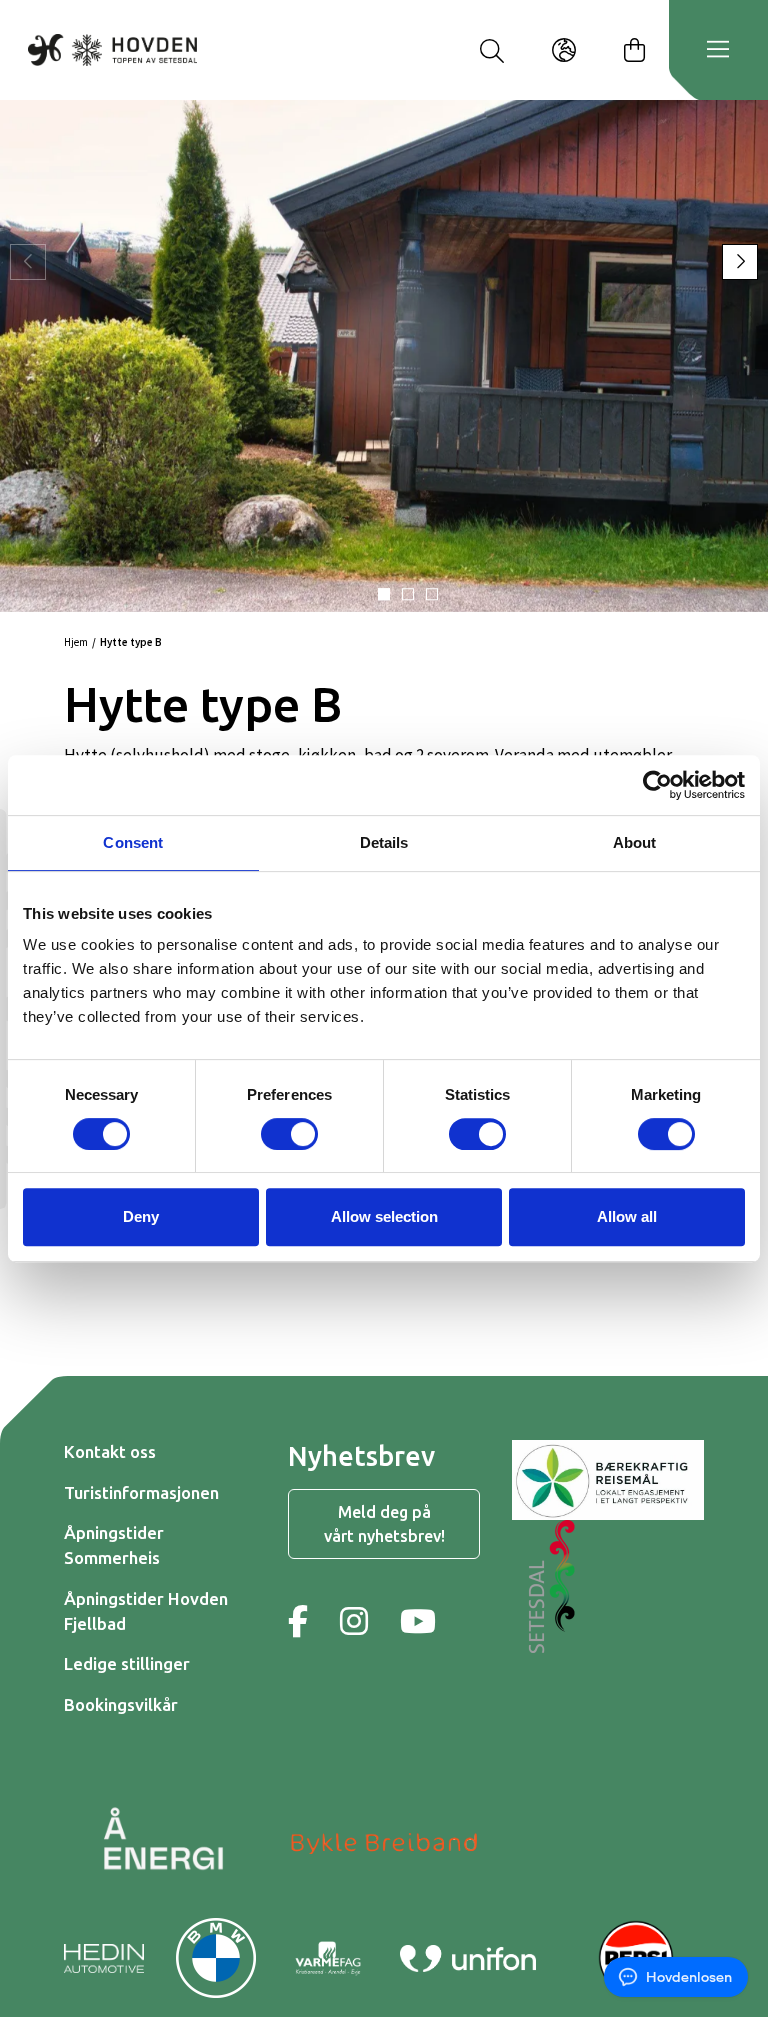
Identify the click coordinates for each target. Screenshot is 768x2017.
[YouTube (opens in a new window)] (418, 1621)
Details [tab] (384, 842)
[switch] (289, 1134)
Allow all (627, 1216)
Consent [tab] (133, 842)
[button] (384, 594)
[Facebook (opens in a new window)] (298, 1621)
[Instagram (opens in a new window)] (354, 1621)
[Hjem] (112, 50)
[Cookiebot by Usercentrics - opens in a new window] (657, 785)
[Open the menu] (718, 50)
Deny (141, 1216)
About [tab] (635, 842)
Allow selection (384, 1216)
